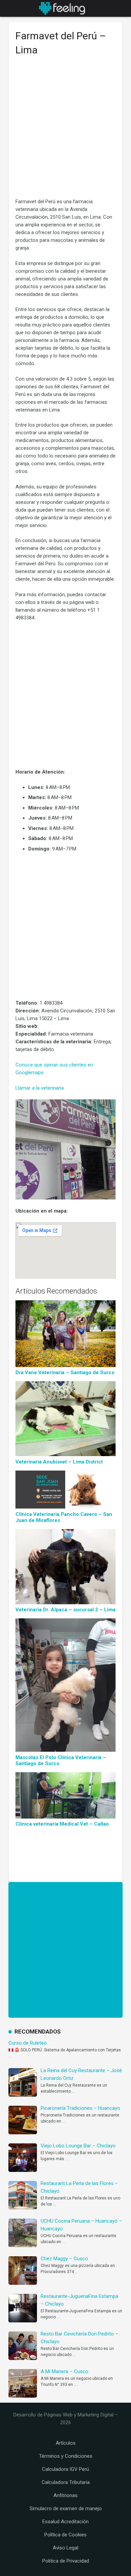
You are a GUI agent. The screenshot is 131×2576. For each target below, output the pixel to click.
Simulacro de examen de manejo (66, 2508)
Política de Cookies (65, 2535)
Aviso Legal (65, 2548)
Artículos (66, 2443)
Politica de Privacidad (66, 2561)
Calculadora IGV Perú (65, 2469)
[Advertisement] (65, 130)
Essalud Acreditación (65, 2522)
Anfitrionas (65, 2495)
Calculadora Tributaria (66, 2482)
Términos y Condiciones (66, 2456)
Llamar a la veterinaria (40, 1088)
